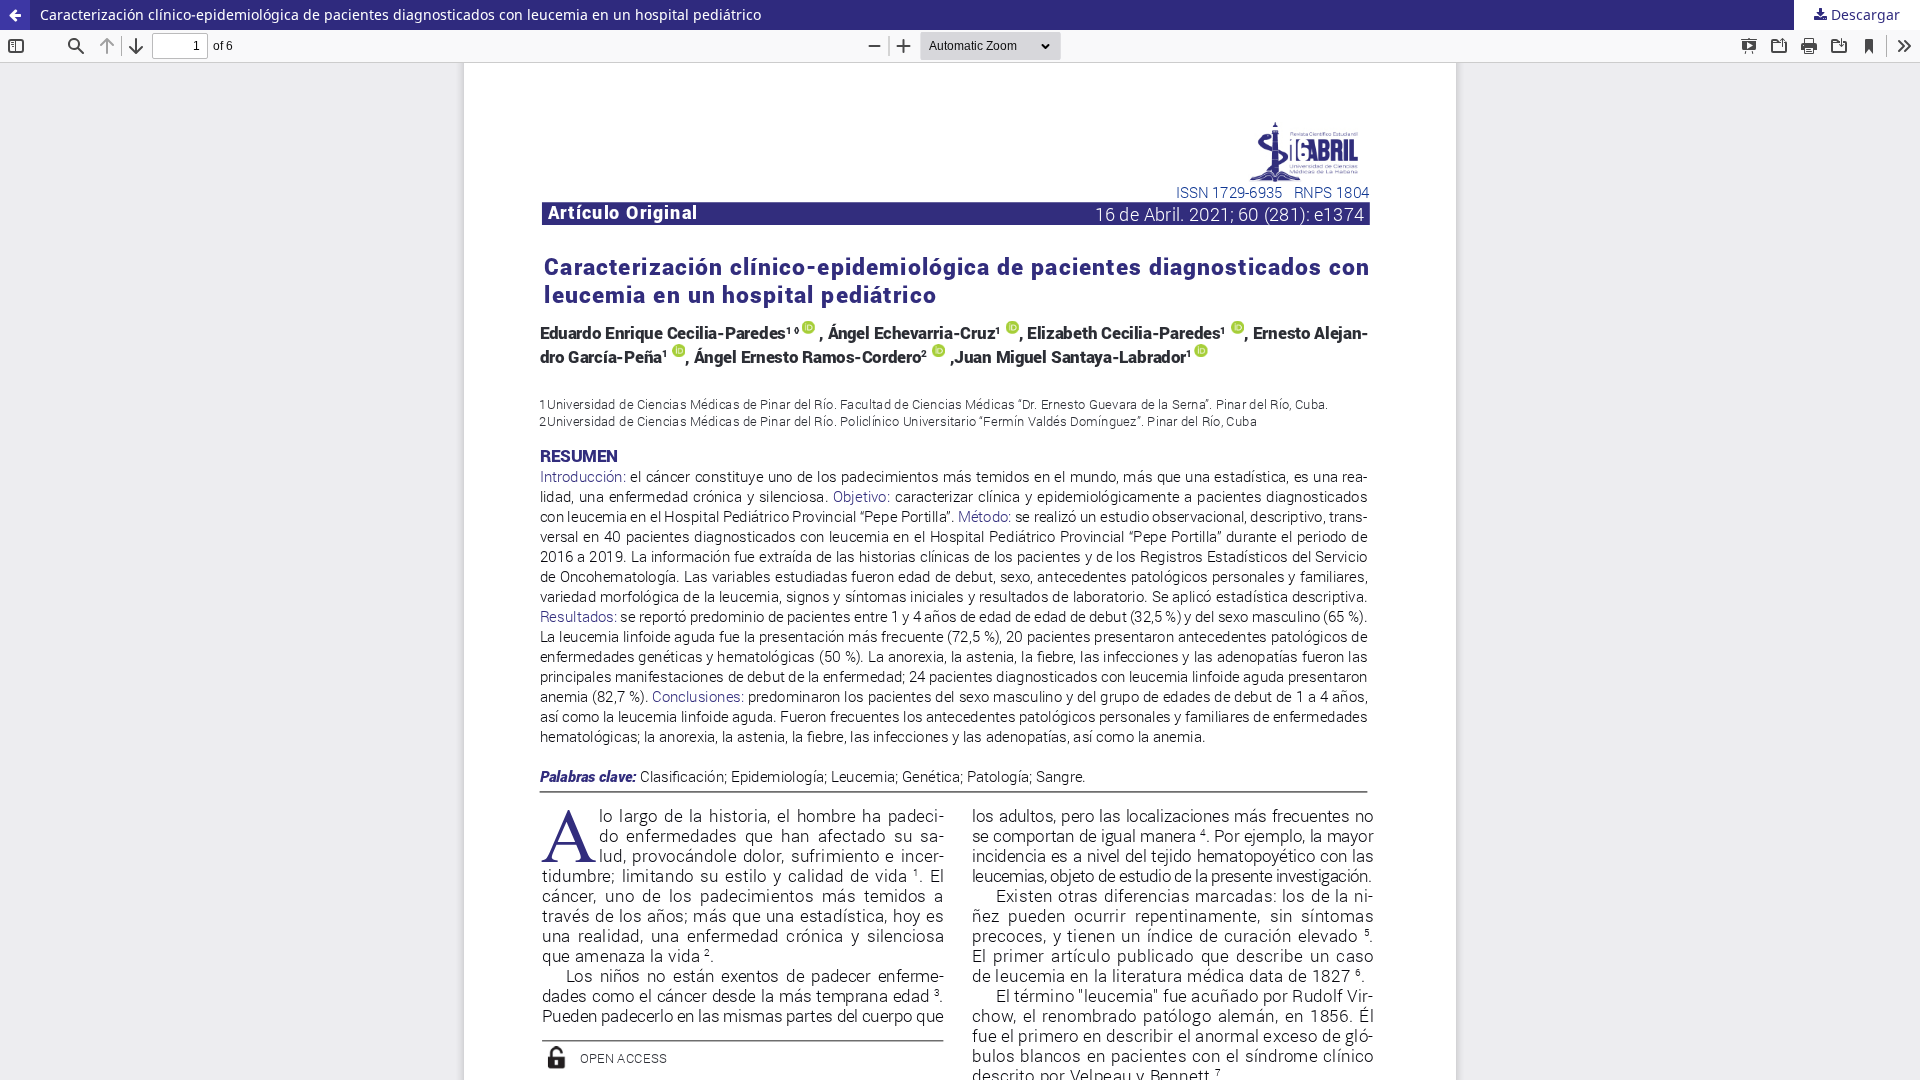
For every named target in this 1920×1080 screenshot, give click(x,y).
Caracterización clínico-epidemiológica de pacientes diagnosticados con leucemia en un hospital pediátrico (400, 14)
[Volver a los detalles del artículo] (15, 15)
